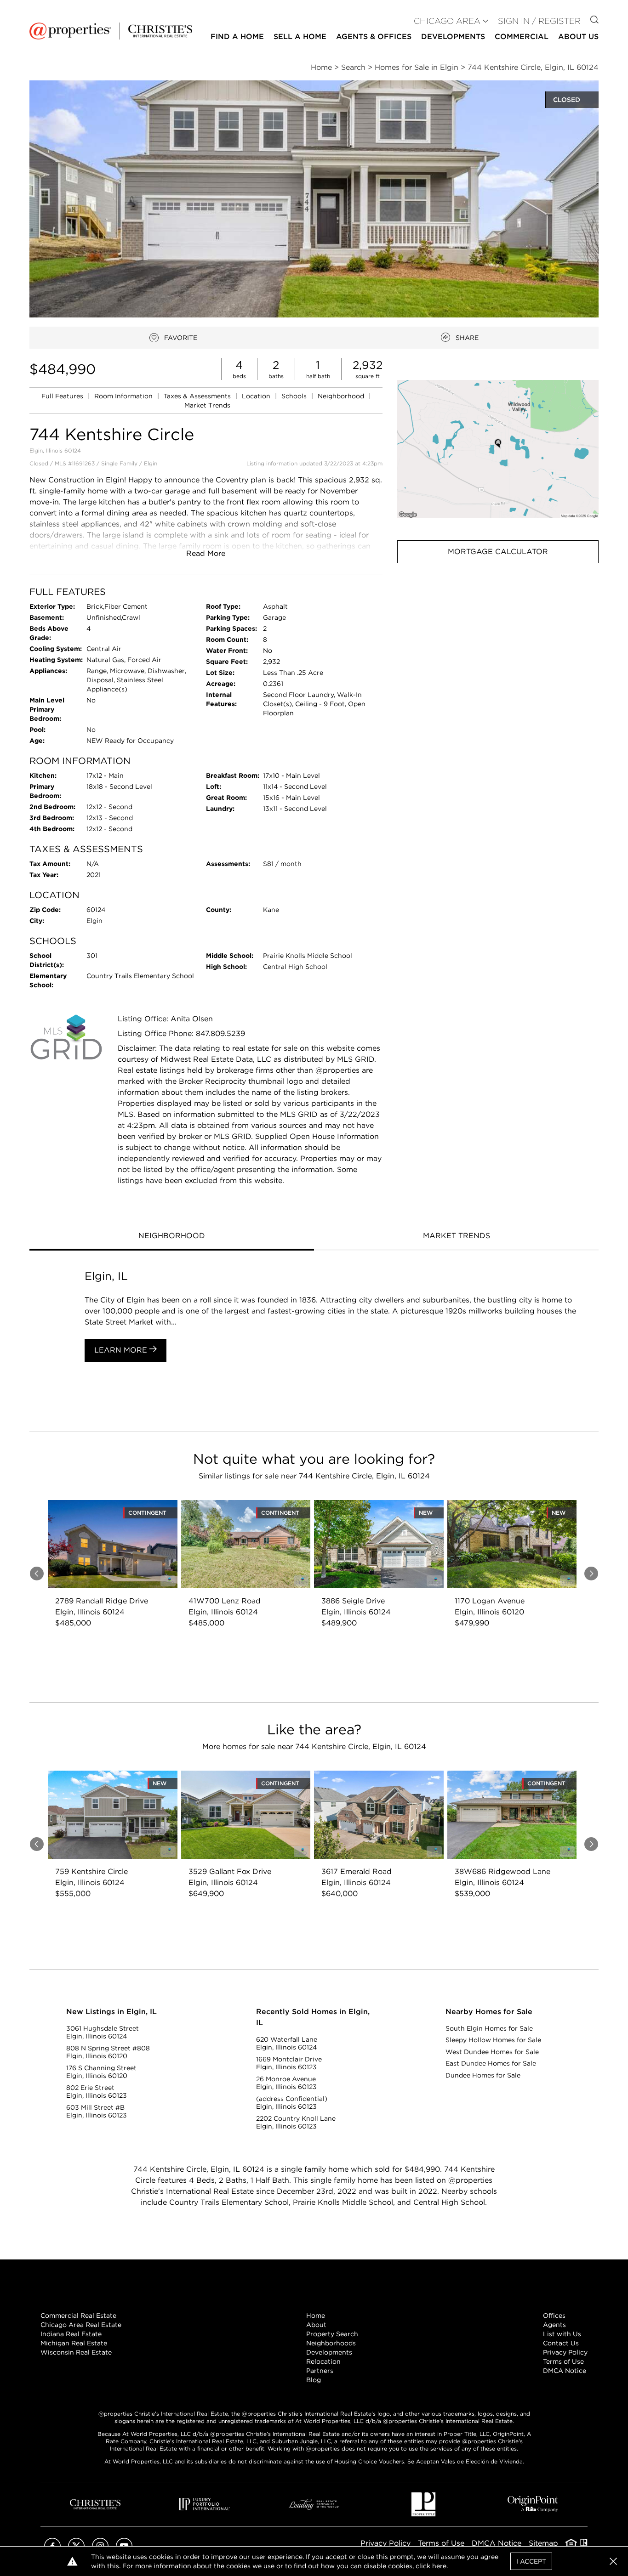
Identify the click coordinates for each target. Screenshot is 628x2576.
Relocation (323, 2361)
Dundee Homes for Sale (483, 2075)
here (439, 2566)
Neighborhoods (331, 2343)
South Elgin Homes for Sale (489, 2028)
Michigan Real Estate (74, 2343)
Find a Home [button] (237, 37)
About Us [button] (578, 37)
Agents (554, 2325)
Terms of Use (563, 2361)
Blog (314, 2380)
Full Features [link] (63, 396)
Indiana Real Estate (71, 2334)
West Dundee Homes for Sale (492, 2052)
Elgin (151, 463)
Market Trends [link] (207, 405)
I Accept (531, 2561)
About (316, 2325)
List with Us (562, 2334)
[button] (498, 449)
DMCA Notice (565, 2371)
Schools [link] (295, 396)
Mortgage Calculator (498, 552)
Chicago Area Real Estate (81, 2325)
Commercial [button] (522, 37)
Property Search (332, 2334)
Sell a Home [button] (300, 37)
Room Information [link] (124, 396)
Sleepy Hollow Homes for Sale (493, 2040)
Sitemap (543, 2543)
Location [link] (257, 396)
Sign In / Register (539, 21)
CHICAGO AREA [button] (447, 21)
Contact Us (561, 2343)
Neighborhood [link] (342, 396)
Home (316, 2316)
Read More (206, 553)
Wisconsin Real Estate (76, 2352)
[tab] (172, 1237)
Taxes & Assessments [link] (198, 396)
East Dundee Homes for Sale (491, 2063)
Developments (453, 37)
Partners (320, 2371)
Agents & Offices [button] (374, 37)
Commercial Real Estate (78, 2316)
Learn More (122, 1350)
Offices (554, 2316)
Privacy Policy (565, 2352)
